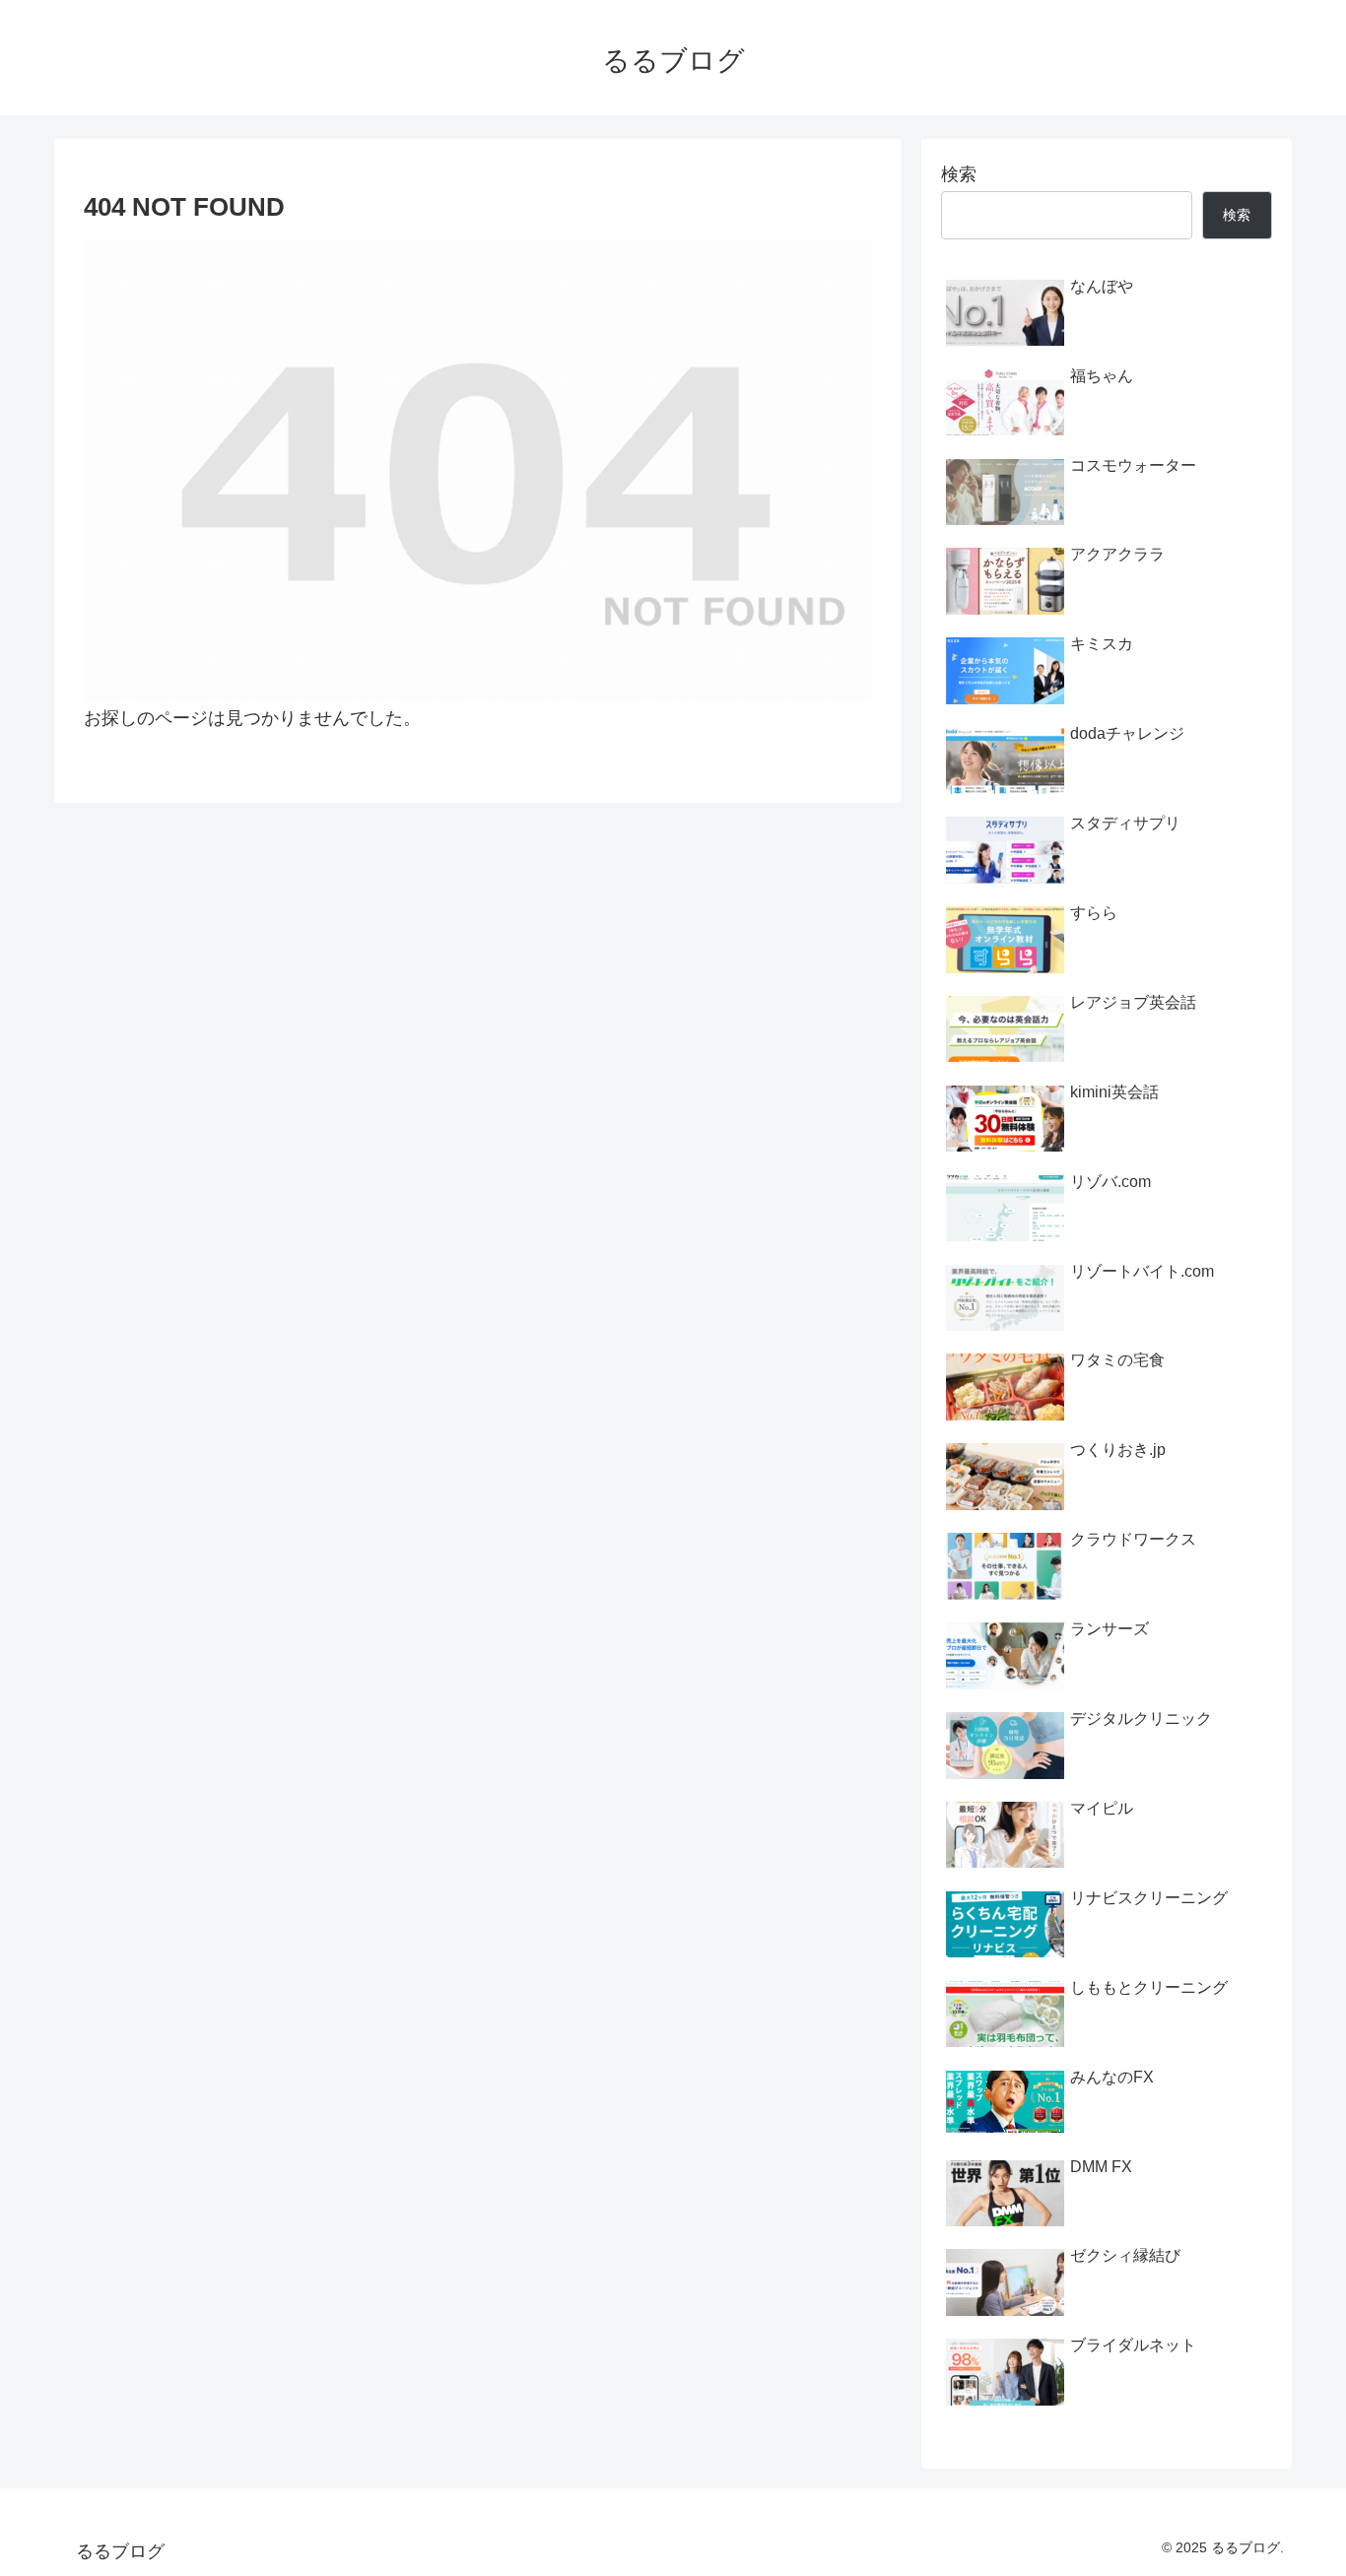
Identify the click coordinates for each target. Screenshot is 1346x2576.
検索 (959, 174)
